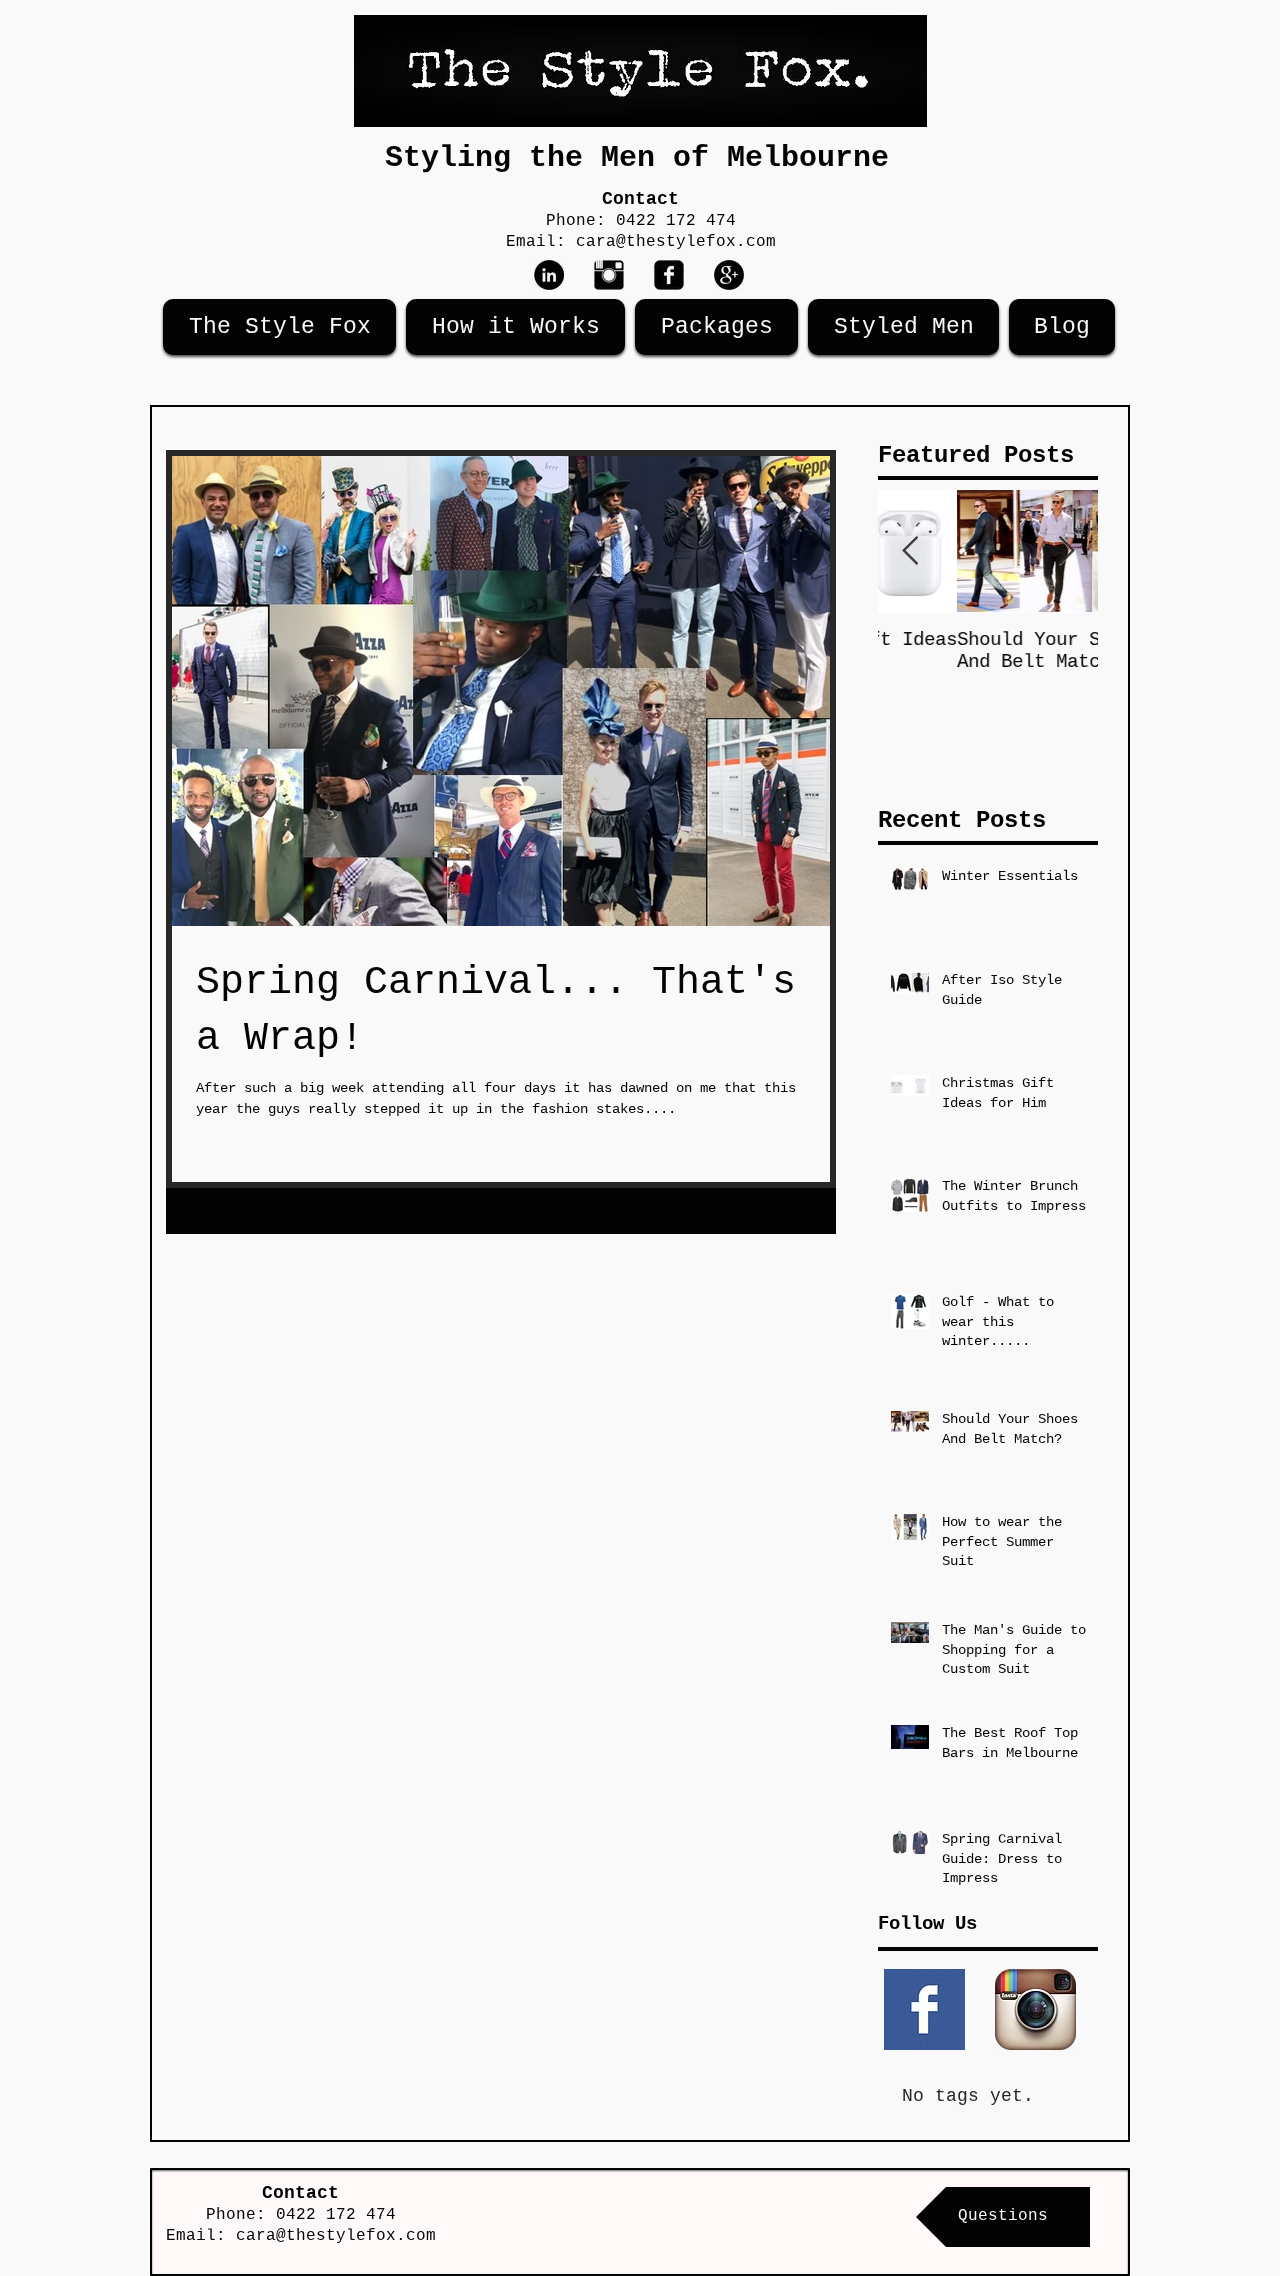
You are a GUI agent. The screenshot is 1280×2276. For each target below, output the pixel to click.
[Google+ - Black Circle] (729, 275)
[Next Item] (1066, 551)
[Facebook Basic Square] (924, 2009)
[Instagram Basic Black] (609, 275)
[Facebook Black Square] (669, 275)
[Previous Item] (910, 551)
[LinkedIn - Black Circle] (549, 275)
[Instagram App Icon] (1035, 2009)
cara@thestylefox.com (676, 242)
